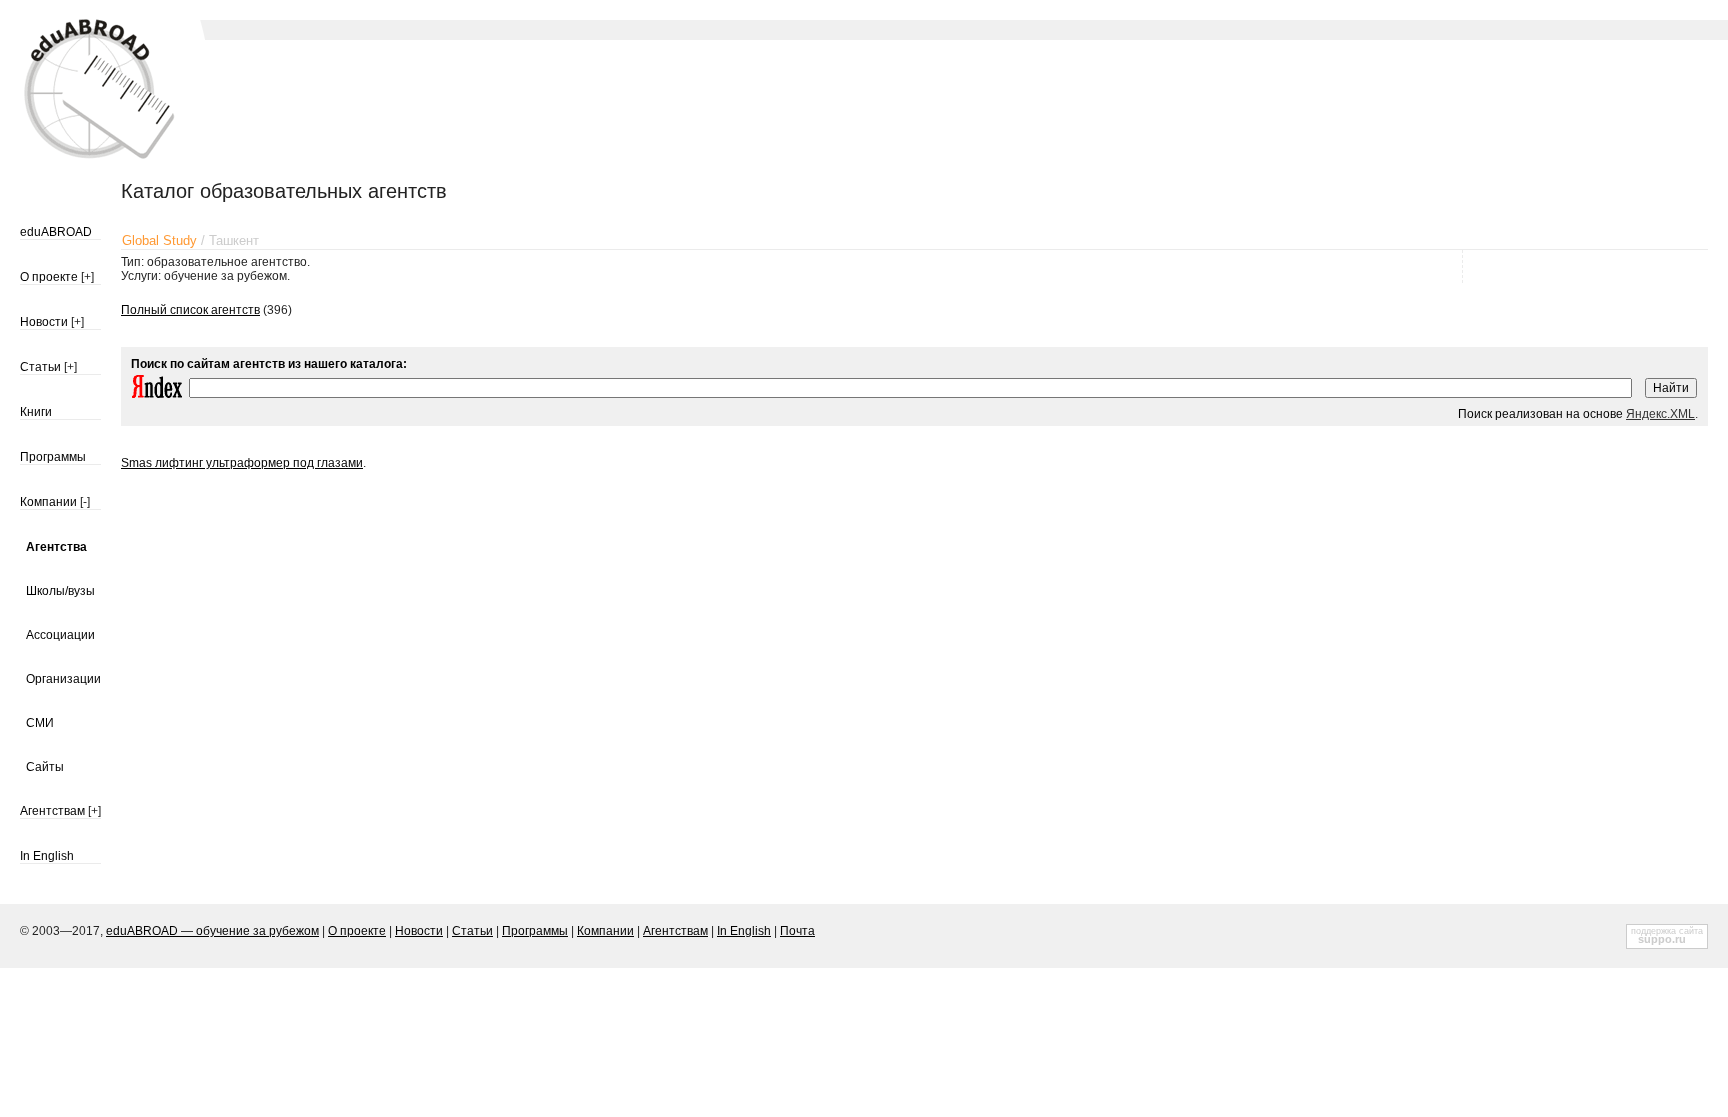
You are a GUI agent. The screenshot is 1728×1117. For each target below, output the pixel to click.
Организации (63, 679)
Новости (44, 322)
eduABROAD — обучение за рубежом (212, 931)
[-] (85, 502)
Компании (48, 502)
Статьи (40, 367)
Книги (36, 412)
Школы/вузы (60, 591)
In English (47, 856)
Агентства (56, 547)
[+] (87, 277)
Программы (53, 457)
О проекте (49, 277)
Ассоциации (60, 635)
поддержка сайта (1667, 931)
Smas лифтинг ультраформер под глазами (242, 463)
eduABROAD (56, 232)
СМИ (40, 723)
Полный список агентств (190, 310)
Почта (797, 931)
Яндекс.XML (1660, 414)
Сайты (45, 767)
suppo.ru (1662, 939)
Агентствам (52, 811)
